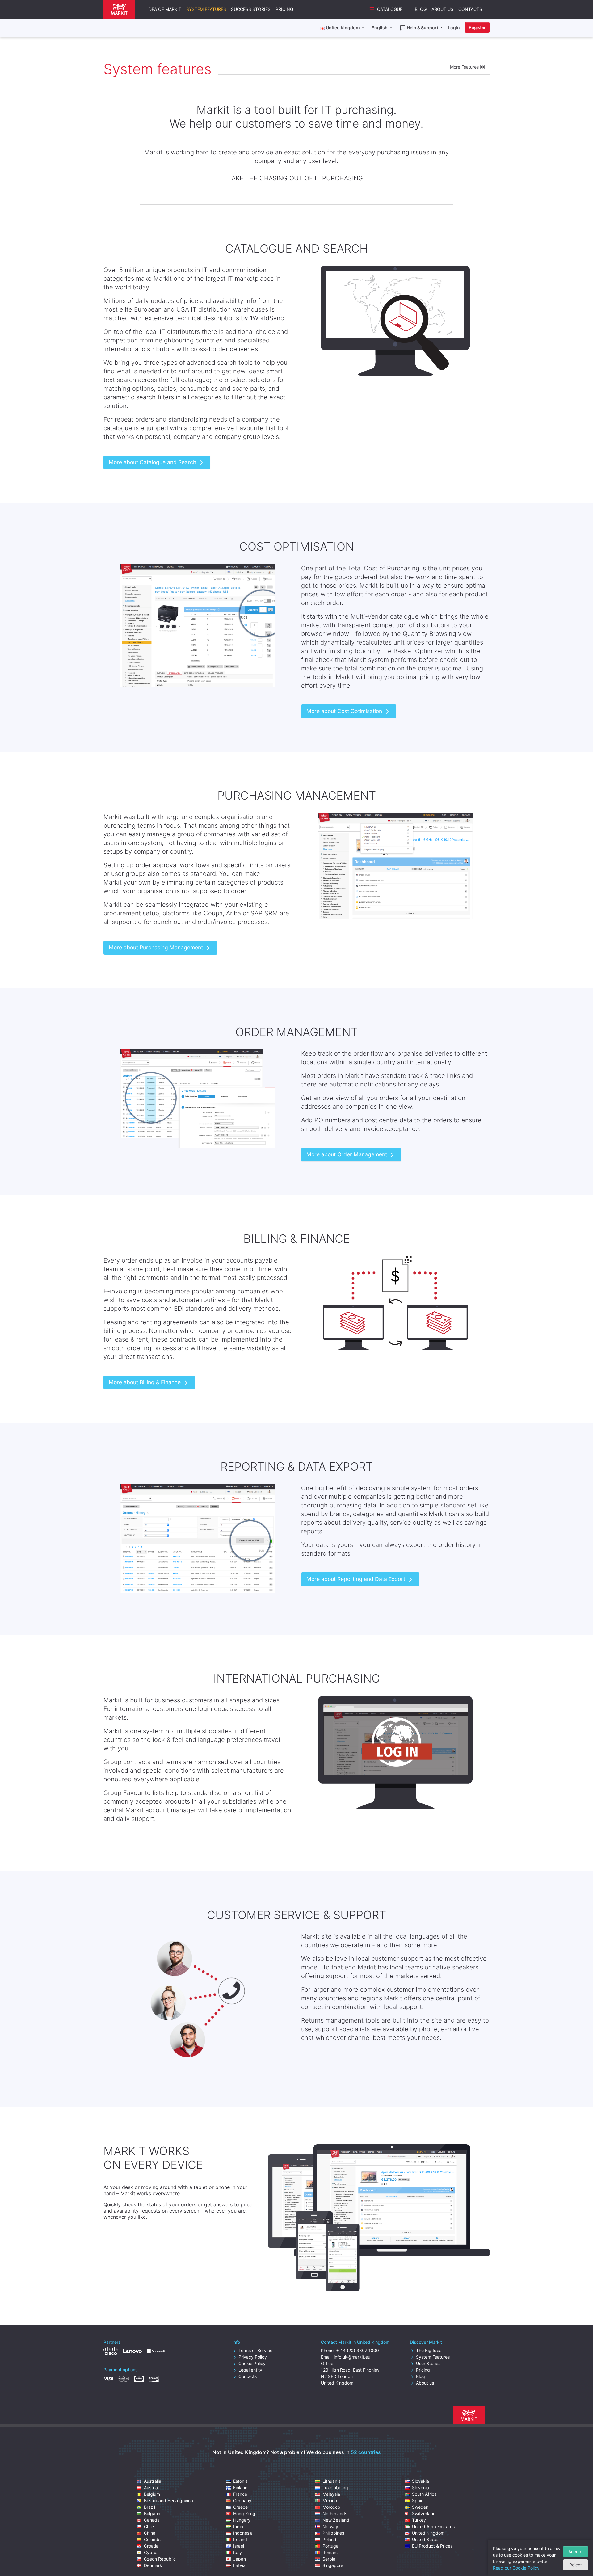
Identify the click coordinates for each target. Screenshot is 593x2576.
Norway (330, 2526)
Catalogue (390, 9)
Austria (151, 2488)
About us (425, 2383)
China (150, 2533)
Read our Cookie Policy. (517, 2568)
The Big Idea (429, 2350)
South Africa (424, 2494)
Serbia (329, 2559)
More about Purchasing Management (157, 947)
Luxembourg (335, 2488)
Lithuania (332, 2481)
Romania (331, 2552)
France (240, 2494)
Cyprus (151, 2552)
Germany (242, 2500)
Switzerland (424, 2513)
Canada (152, 2520)
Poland (329, 2539)
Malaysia (331, 2494)
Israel (239, 2546)
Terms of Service (255, 2350)
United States (426, 2539)
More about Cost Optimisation (345, 711)
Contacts (470, 9)
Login (454, 28)
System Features (206, 9)
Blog (421, 9)
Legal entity (250, 2370)
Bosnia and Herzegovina (168, 2500)
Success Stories (251, 9)
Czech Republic (160, 2559)
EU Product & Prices (432, 2546)
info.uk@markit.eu (352, 2357)
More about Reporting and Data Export (357, 1579)
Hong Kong (244, 2513)
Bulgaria (152, 2513)
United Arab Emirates (433, 2526)
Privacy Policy (253, 2357)
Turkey (419, 2520)
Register (477, 27)
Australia (153, 2481)
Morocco (331, 2507)
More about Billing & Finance (145, 1382)
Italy (238, 2552)
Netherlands (335, 2513)
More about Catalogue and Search (153, 462)
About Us (442, 9)
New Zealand (336, 2520)
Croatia (151, 2546)
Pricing (284, 9)
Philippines (333, 2533)
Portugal (331, 2546)
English (380, 28)
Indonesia (243, 2533)
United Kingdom (428, 2533)
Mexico (330, 2500)
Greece (240, 2507)
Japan (240, 2559)
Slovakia (421, 2481)
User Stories (428, 2363)
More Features (465, 67)
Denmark (153, 2565)
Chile (149, 2526)
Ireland (240, 2539)
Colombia (153, 2539)
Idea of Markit (164, 9)
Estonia (240, 2481)
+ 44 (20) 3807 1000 (357, 2350)
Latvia (239, 2565)
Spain (418, 2500)
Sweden (420, 2507)
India (238, 2526)
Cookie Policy (252, 2363)
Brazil (149, 2507)
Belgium (152, 2494)
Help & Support (423, 28)
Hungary (242, 2520)
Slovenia (421, 2488)
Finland (240, 2488)
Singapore (333, 2565)
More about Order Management (347, 1154)
